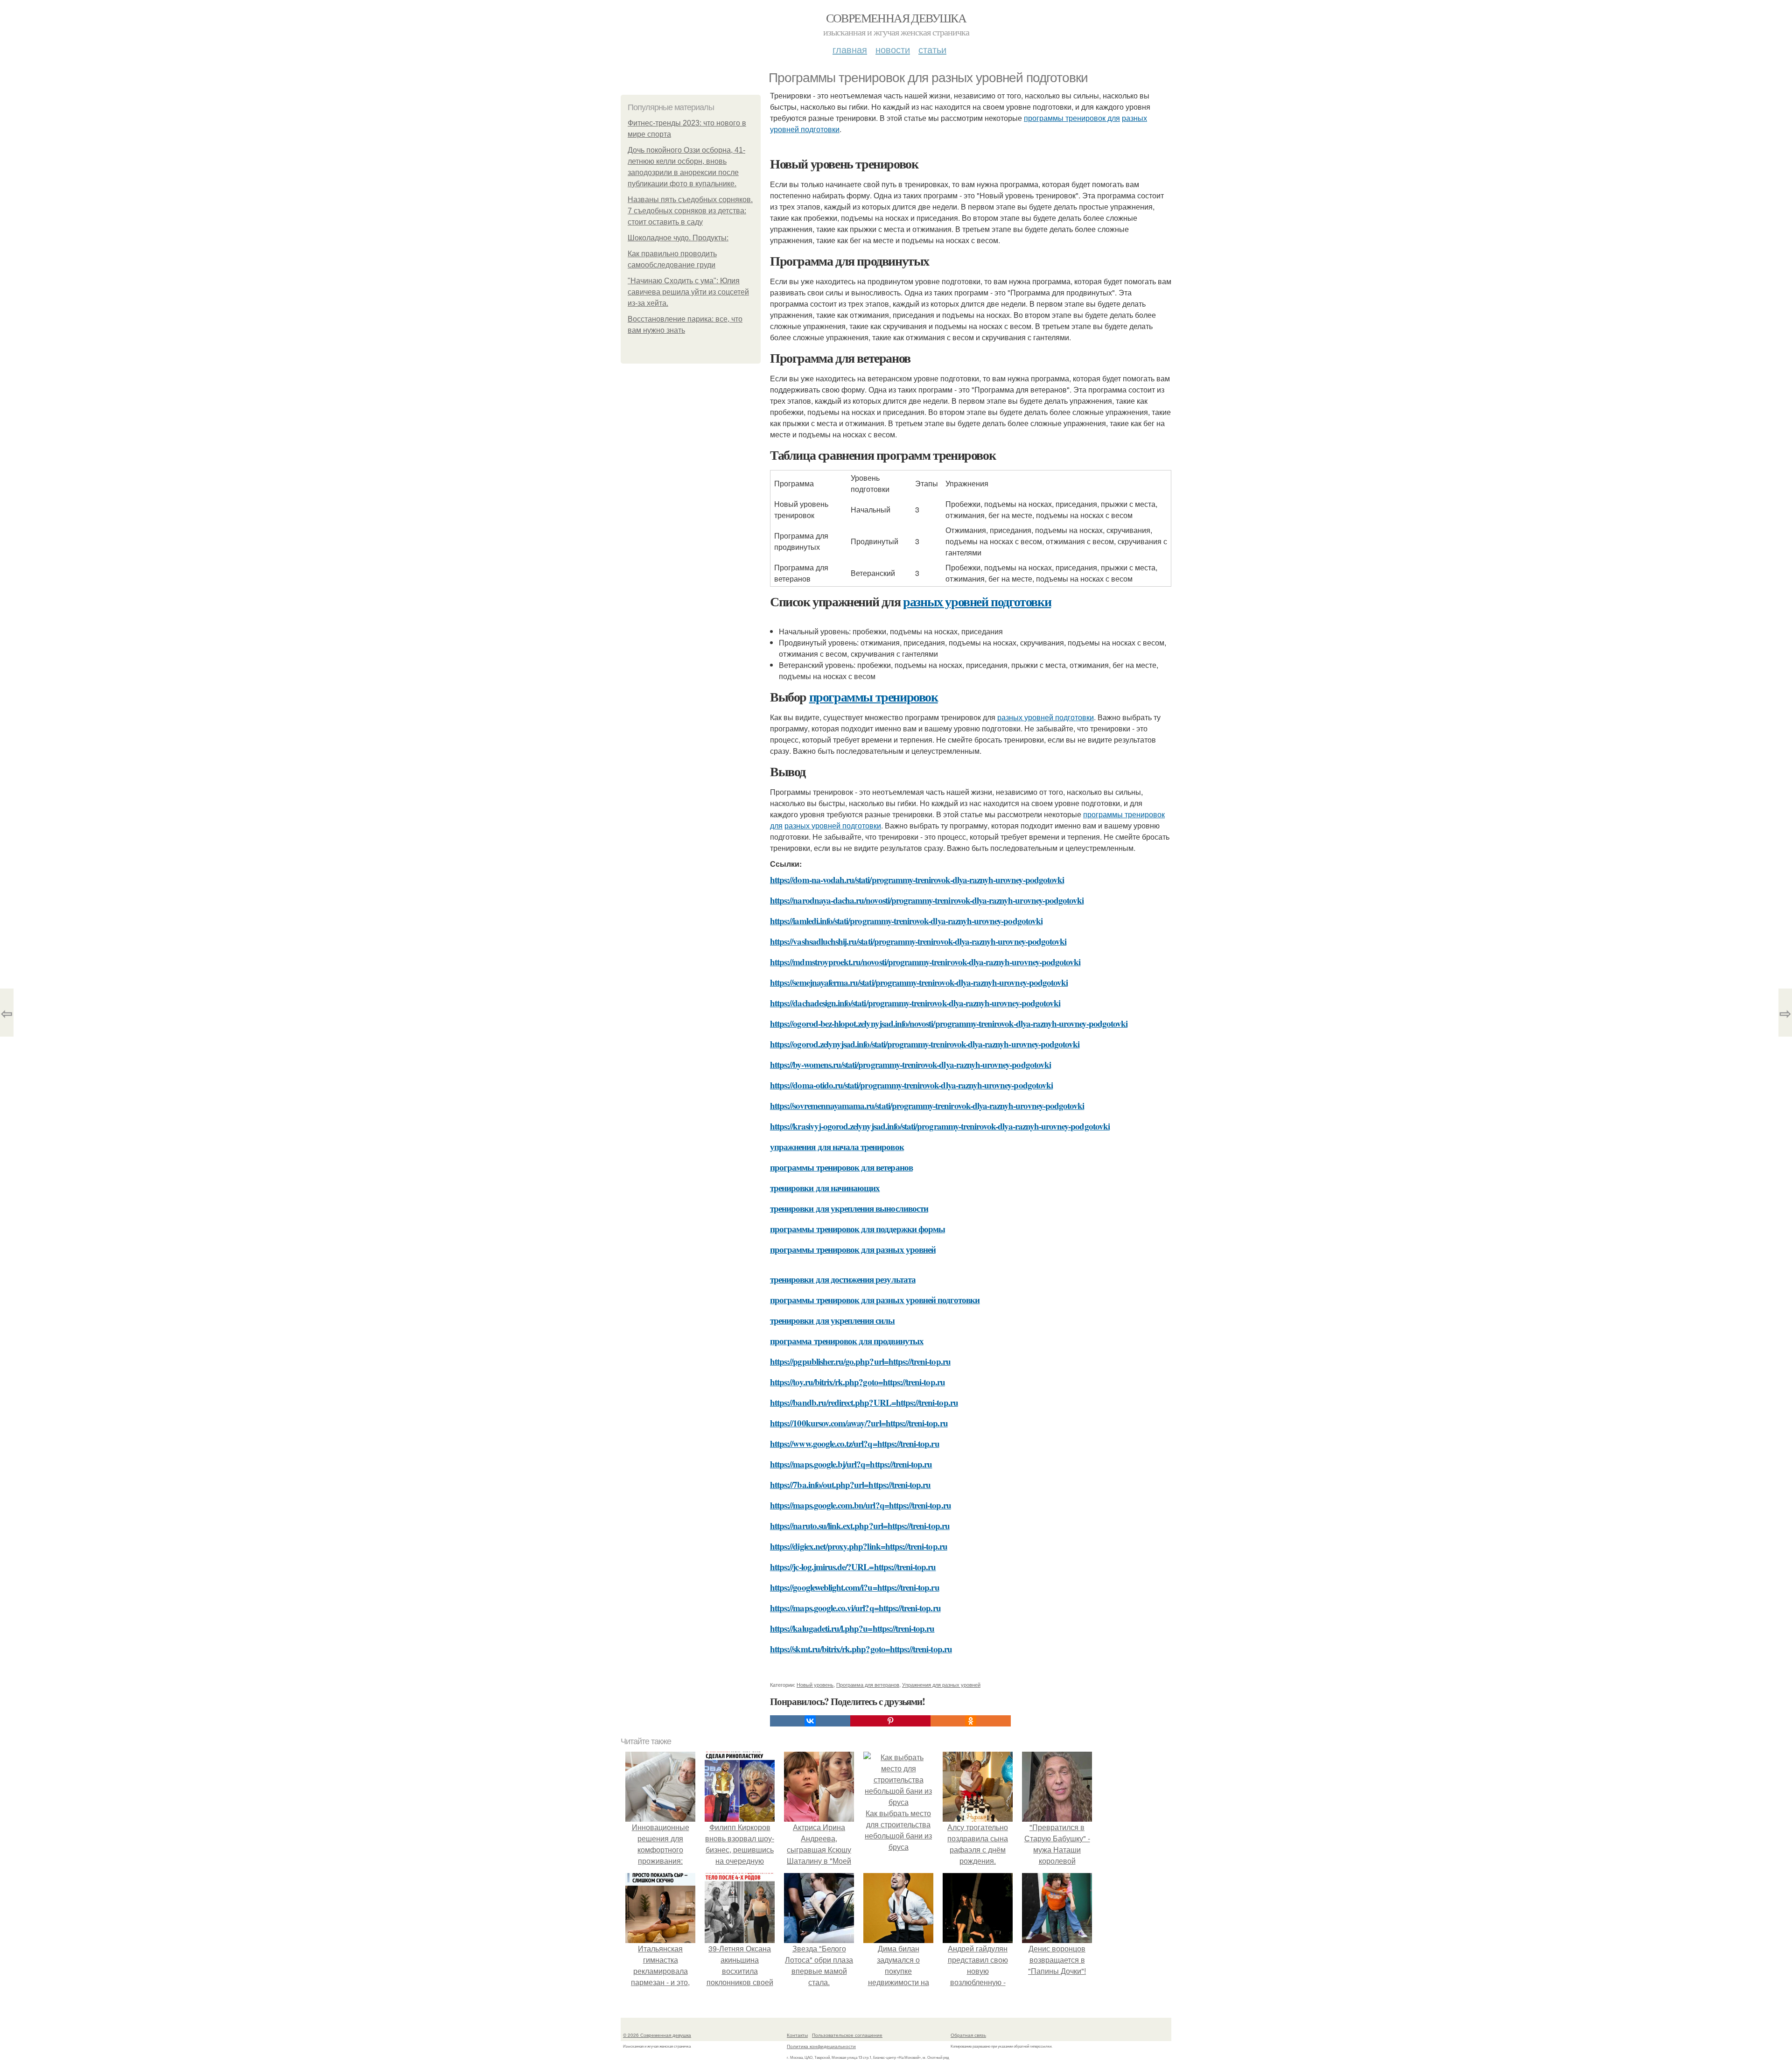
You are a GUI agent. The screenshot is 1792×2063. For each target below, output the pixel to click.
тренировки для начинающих (825, 1188)
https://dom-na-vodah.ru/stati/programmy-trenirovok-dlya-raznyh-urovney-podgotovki (917, 880)
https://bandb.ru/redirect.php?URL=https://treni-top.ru (864, 1402)
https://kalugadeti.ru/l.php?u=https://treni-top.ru (852, 1628)
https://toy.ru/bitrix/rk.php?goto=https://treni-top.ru (857, 1382)
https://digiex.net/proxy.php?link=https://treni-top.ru (859, 1546)
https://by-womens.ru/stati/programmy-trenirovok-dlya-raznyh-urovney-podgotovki (910, 1064)
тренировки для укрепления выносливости (849, 1208)
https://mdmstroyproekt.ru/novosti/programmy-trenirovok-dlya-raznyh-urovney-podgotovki (925, 962)
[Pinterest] (890, 1721)
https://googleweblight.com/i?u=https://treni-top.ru (855, 1587)
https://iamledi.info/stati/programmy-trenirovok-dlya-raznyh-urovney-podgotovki (906, 921)
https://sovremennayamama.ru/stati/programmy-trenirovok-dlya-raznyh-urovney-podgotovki (927, 1105)
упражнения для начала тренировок (837, 1147)
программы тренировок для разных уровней (853, 1249)
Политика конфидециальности (821, 2046)
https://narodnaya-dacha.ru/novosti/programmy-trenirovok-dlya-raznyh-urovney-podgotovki (927, 900)
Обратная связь (968, 2035)
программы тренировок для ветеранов (841, 1167)
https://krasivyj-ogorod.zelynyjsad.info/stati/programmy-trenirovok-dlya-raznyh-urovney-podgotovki (940, 1126)
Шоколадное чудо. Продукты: (678, 238)
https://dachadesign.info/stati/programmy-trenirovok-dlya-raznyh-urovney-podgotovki (915, 1003)
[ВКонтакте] (810, 1721)
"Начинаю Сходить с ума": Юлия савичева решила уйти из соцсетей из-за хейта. (688, 292)
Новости (893, 49)
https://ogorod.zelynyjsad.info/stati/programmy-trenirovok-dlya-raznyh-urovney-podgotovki (925, 1044)
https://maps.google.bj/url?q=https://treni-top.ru (851, 1464)
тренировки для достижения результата (843, 1279)
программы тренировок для (1072, 118)
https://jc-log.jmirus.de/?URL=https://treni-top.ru (853, 1567)
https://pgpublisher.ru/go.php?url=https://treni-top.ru (860, 1361)
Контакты (797, 2035)
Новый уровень (815, 1684)
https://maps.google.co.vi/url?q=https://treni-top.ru (855, 1608)
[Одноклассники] (971, 1721)
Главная (850, 49)
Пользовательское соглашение (847, 2035)
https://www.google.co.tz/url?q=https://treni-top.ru (855, 1443)
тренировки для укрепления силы (833, 1320)
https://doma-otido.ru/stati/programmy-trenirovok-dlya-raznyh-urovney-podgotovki (911, 1085)
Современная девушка (896, 18)
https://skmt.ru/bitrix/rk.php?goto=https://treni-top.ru (861, 1649)
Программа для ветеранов (868, 1684)
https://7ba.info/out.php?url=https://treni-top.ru (850, 1484)
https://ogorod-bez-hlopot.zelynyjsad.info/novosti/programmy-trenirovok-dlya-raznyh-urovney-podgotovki (949, 1023)
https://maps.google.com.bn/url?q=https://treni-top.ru (861, 1505)
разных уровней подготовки (977, 601)
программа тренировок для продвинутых (847, 1341)
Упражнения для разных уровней (941, 1684)
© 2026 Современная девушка (657, 2035)
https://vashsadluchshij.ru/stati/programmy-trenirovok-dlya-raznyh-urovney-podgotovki (918, 941)
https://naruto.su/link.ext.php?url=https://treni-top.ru (860, 1526)
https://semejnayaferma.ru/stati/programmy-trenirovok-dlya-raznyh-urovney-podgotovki (919, 982)
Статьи (932, 49)
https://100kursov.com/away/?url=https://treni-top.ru (859, 1423)
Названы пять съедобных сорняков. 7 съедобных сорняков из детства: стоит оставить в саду (690, 211)
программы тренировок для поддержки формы (857, 1229)
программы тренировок (874, 697)
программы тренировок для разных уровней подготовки (875, 1300)
